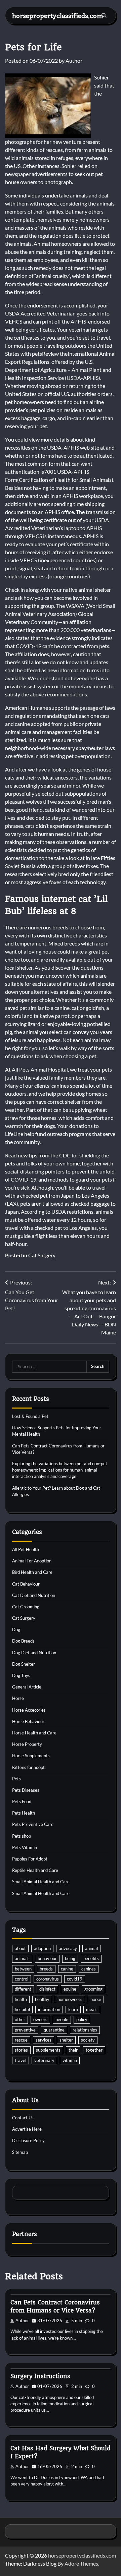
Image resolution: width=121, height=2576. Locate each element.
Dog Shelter (24, 1664)
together (94, 2050)
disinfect (47, 1989)
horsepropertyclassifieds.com (58, 16)
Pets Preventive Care (33, 1824)
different (23, 1989)
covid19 (75, 1979)
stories (21, 2050)
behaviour (47, 1958)
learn (73, 2009)
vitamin (70, 2060)
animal (91, 1948)
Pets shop (22, 1836)
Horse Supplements (31, 1756)
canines (89, 1969)
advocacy (68, 1948)
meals (92, 2009)
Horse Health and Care (34, 1733)
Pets (16, 1779)
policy (82, 2019)
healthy (42, 1999)
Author (74, 61)
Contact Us (23, 2118)
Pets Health (24, 1813)
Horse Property (27, 1744)
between (23, 1969)
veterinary (44, 2060)
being (70, 1958)
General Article (27, 1687)
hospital (22, 2009)
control (22, 1979)
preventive (25, 2030)
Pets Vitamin (25, 1847)
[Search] (104, 15)
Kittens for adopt (28, 1767)
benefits (91, 1958)
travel (21, 2060)
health (21, 1999)
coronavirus (48, 1979)
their (73, 2050)
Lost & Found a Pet (30, 1416)
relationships (85, 2030)
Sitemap (20, 2152)
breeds (46, 1969)
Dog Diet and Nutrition (34, 1653)
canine (67, 1969)
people (62, 2019)
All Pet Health (26, 1549)
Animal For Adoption (32, 1561)
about (20, 1948)
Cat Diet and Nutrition (34, 1595)
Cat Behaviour (26, 1584)
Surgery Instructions (40, 2376)
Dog (16, 1629)
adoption (42, 1948)
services (44, 2040)
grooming (93, 1989)
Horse (18, 1698)
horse (96, 1999)
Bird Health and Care (32, 1572)
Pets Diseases (26, 1790)
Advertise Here (27, 2129)
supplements (48, 2050)
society (88, 2040)
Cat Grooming (26, 1607)
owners (40, 2019)
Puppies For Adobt (30, 1859)
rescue (21, 2040)
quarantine (54, 2030)
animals (22, 1958)
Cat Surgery (42, 1255)
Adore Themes (81, 2563)
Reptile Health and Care (35, 1870)
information (49, 2009)
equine (70, 1989)
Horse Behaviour (28, 1721)
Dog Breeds (23, 1641)
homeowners (70, 1999)
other (20, 2019)
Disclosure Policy (28, 2140)
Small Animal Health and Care (41, 1882)
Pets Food (22, 1801)
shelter (66, 2040)
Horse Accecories (29, 1710)
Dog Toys (21, 1675)
